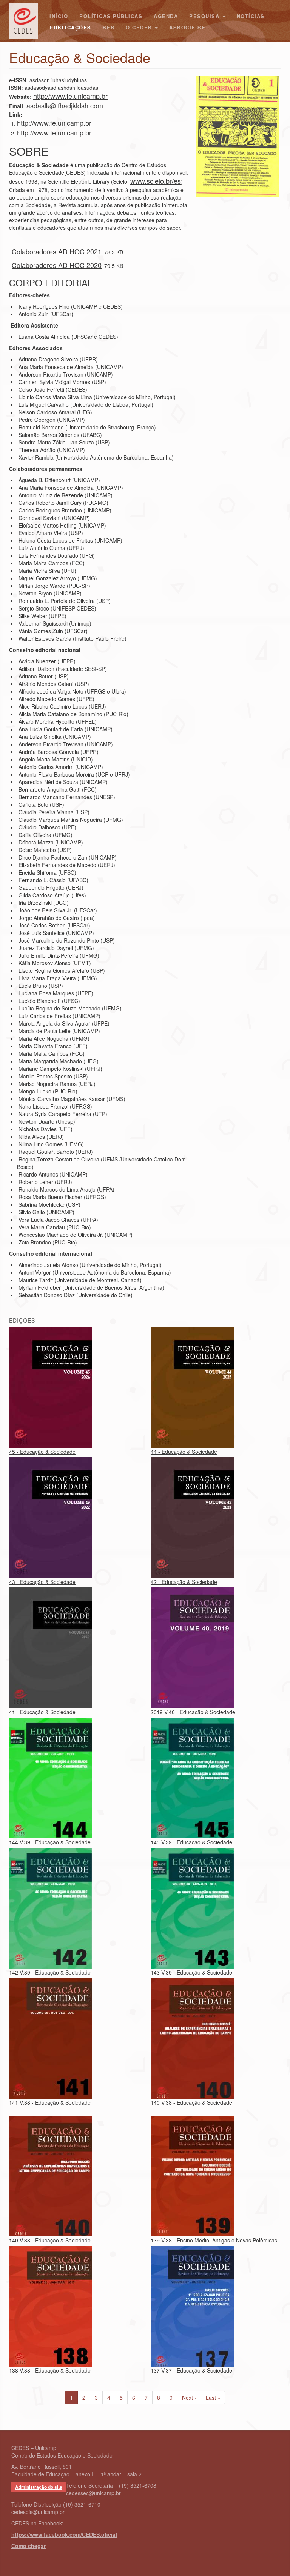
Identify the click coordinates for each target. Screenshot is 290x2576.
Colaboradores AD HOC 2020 (57, 265)
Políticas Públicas (111, 16)
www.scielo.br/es (156, 181)
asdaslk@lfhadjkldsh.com (65, 105)
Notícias (251, 16)
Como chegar (29, 2546)
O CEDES (140, 27)
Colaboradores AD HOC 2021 (57, 251)
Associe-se (187, 27)
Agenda (166, 16)
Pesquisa (205, 16)
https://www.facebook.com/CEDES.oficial (64, 2534)
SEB (109, 27)
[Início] (26, 21)
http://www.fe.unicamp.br (70, 96)
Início (59, 16)
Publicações (70, 27)
